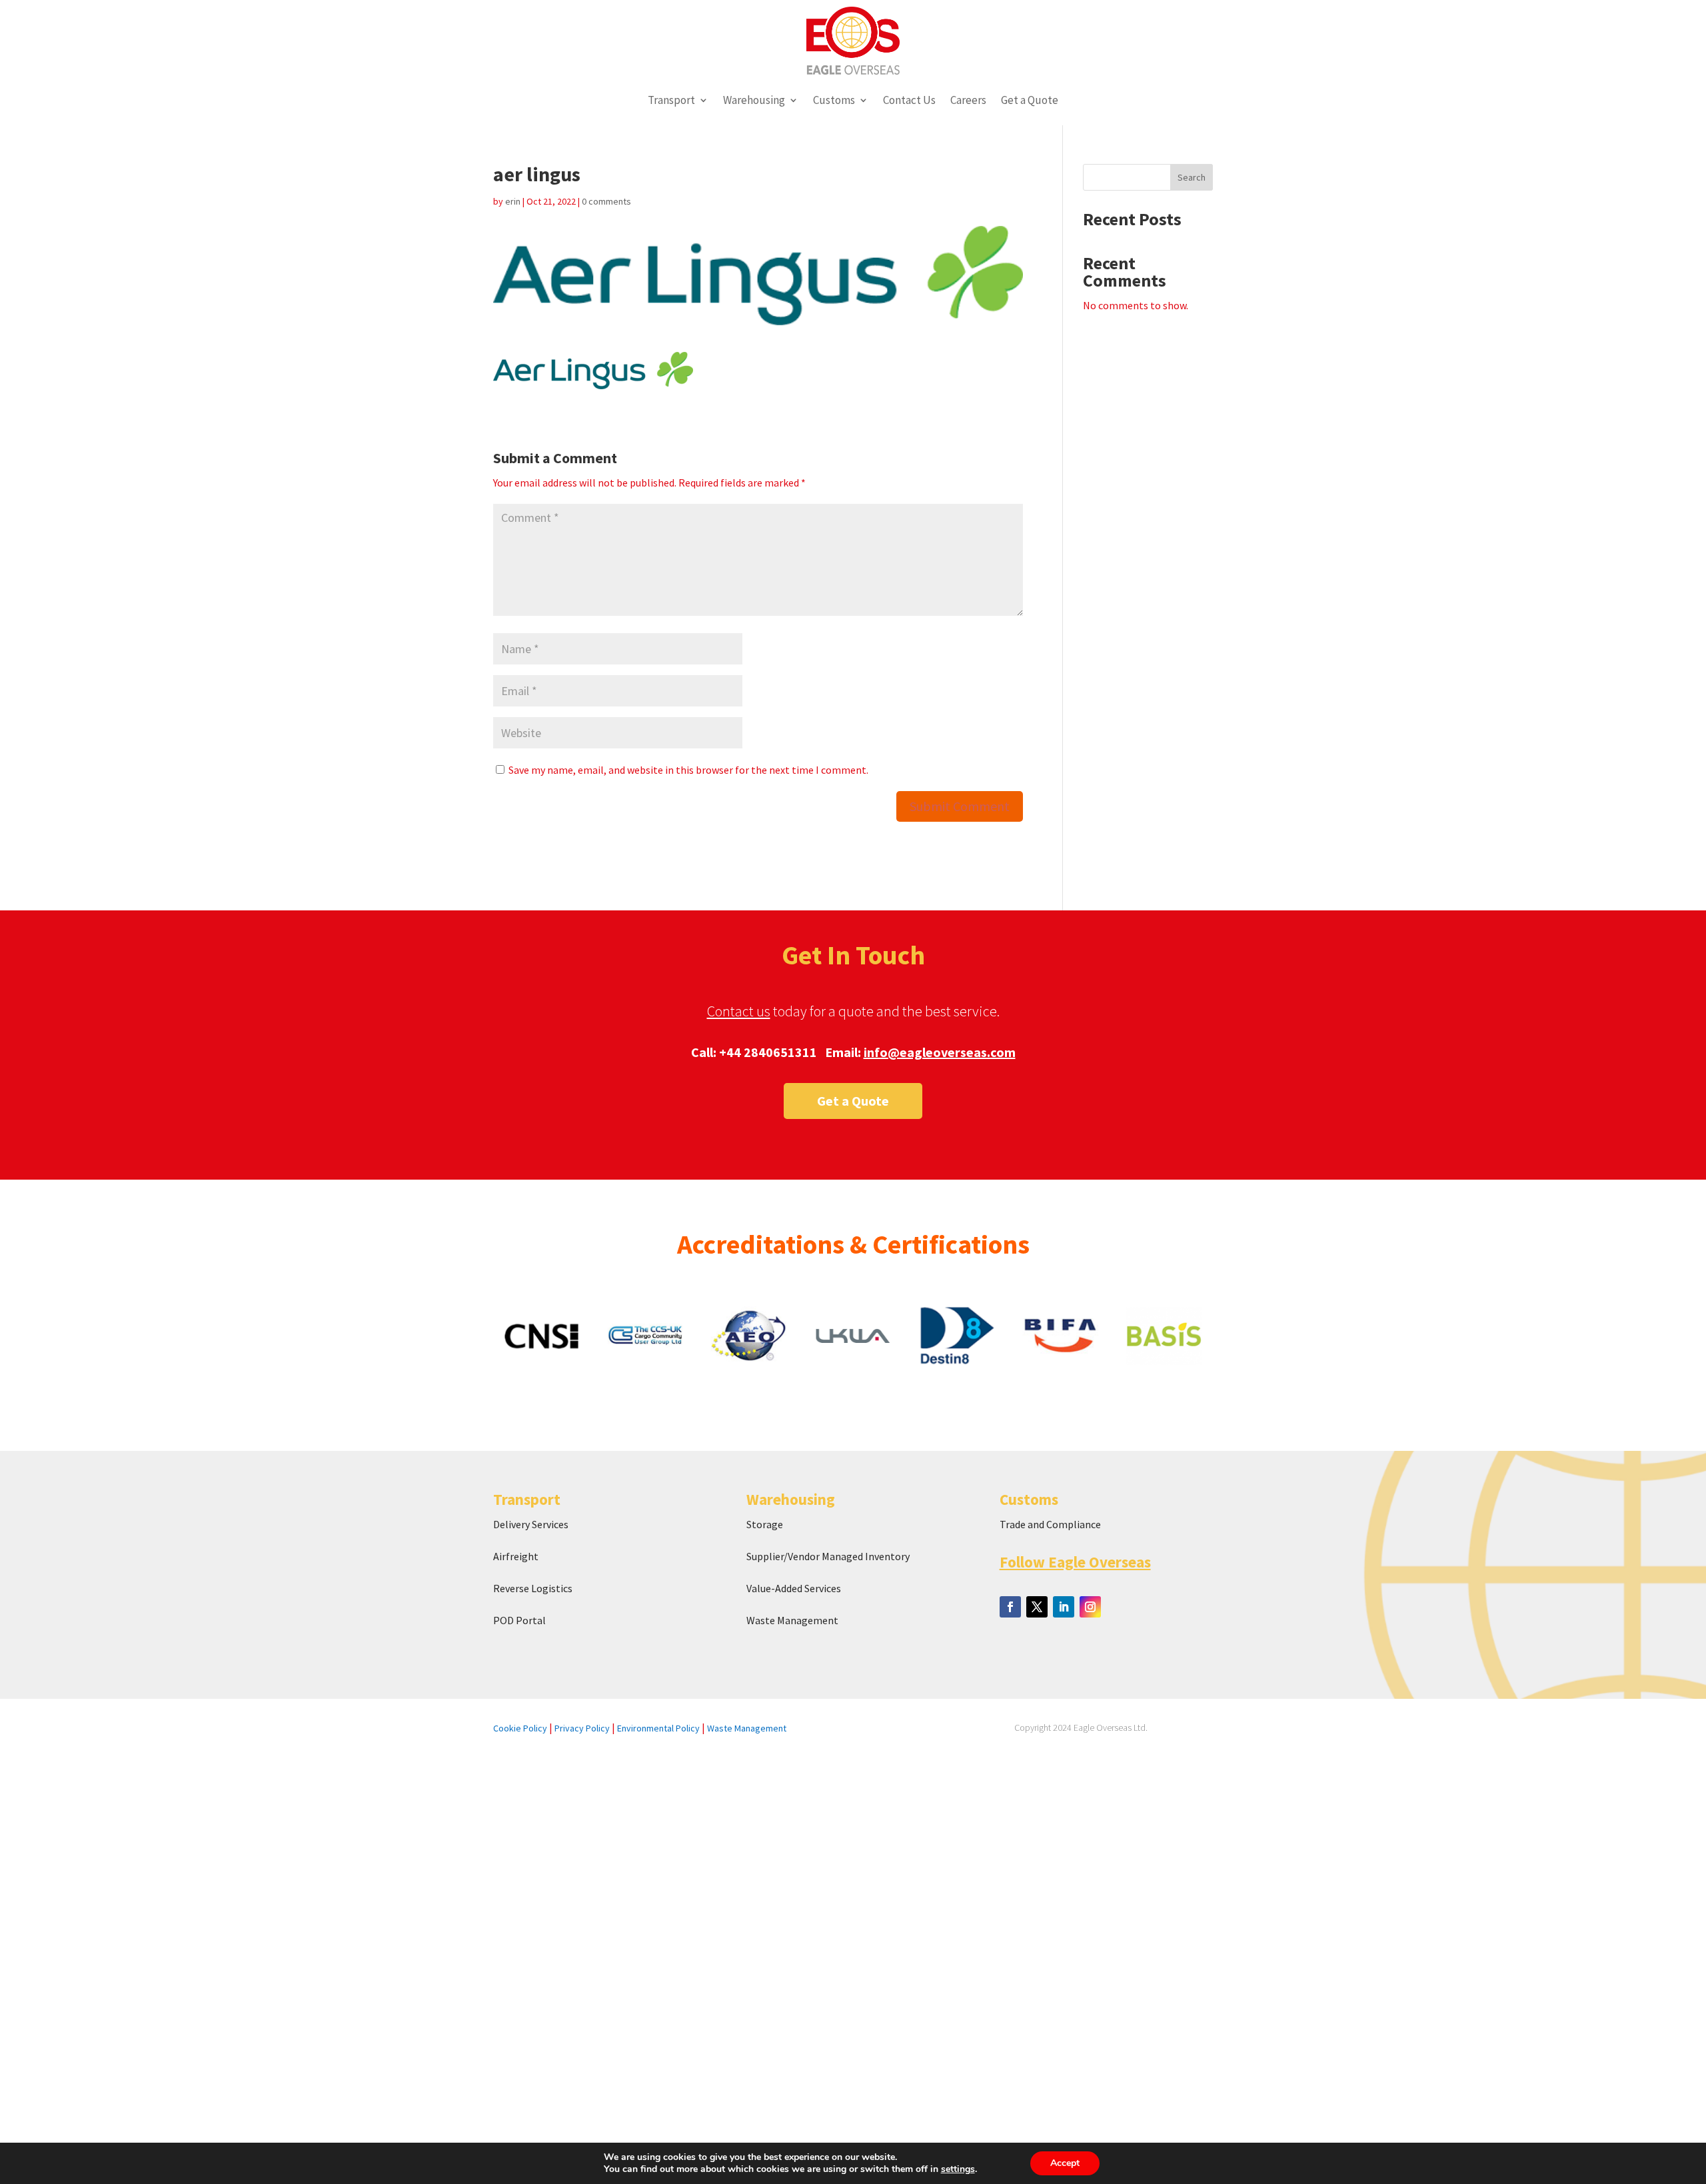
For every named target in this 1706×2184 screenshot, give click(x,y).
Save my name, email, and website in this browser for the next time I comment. (688, 770)
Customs (834, 100)
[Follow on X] (1037, 1607)
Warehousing (754, 100)
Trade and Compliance (1050, 1524)
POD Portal (519, 1620)
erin (513, 201)
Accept (1065, 2163)
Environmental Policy (658, 1728)
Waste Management (793, 1620)
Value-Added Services (794, 1588)
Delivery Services (531, 1524)
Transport (671, 100)
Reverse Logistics (533, 1588)
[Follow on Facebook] (1010, 1607)
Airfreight (516, 1556)
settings (958, 2169)
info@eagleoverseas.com (940, 1052)
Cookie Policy (520, 1728)
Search (1192, 177)
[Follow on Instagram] (1090, 1607)
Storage (765, 1524)
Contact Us (909, 100)
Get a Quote (1030, 100)
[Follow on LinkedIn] (1064, 1607)
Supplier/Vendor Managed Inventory (828, 1556)
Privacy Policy (582, 1728)
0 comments (606, 201)
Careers (968, 100)
